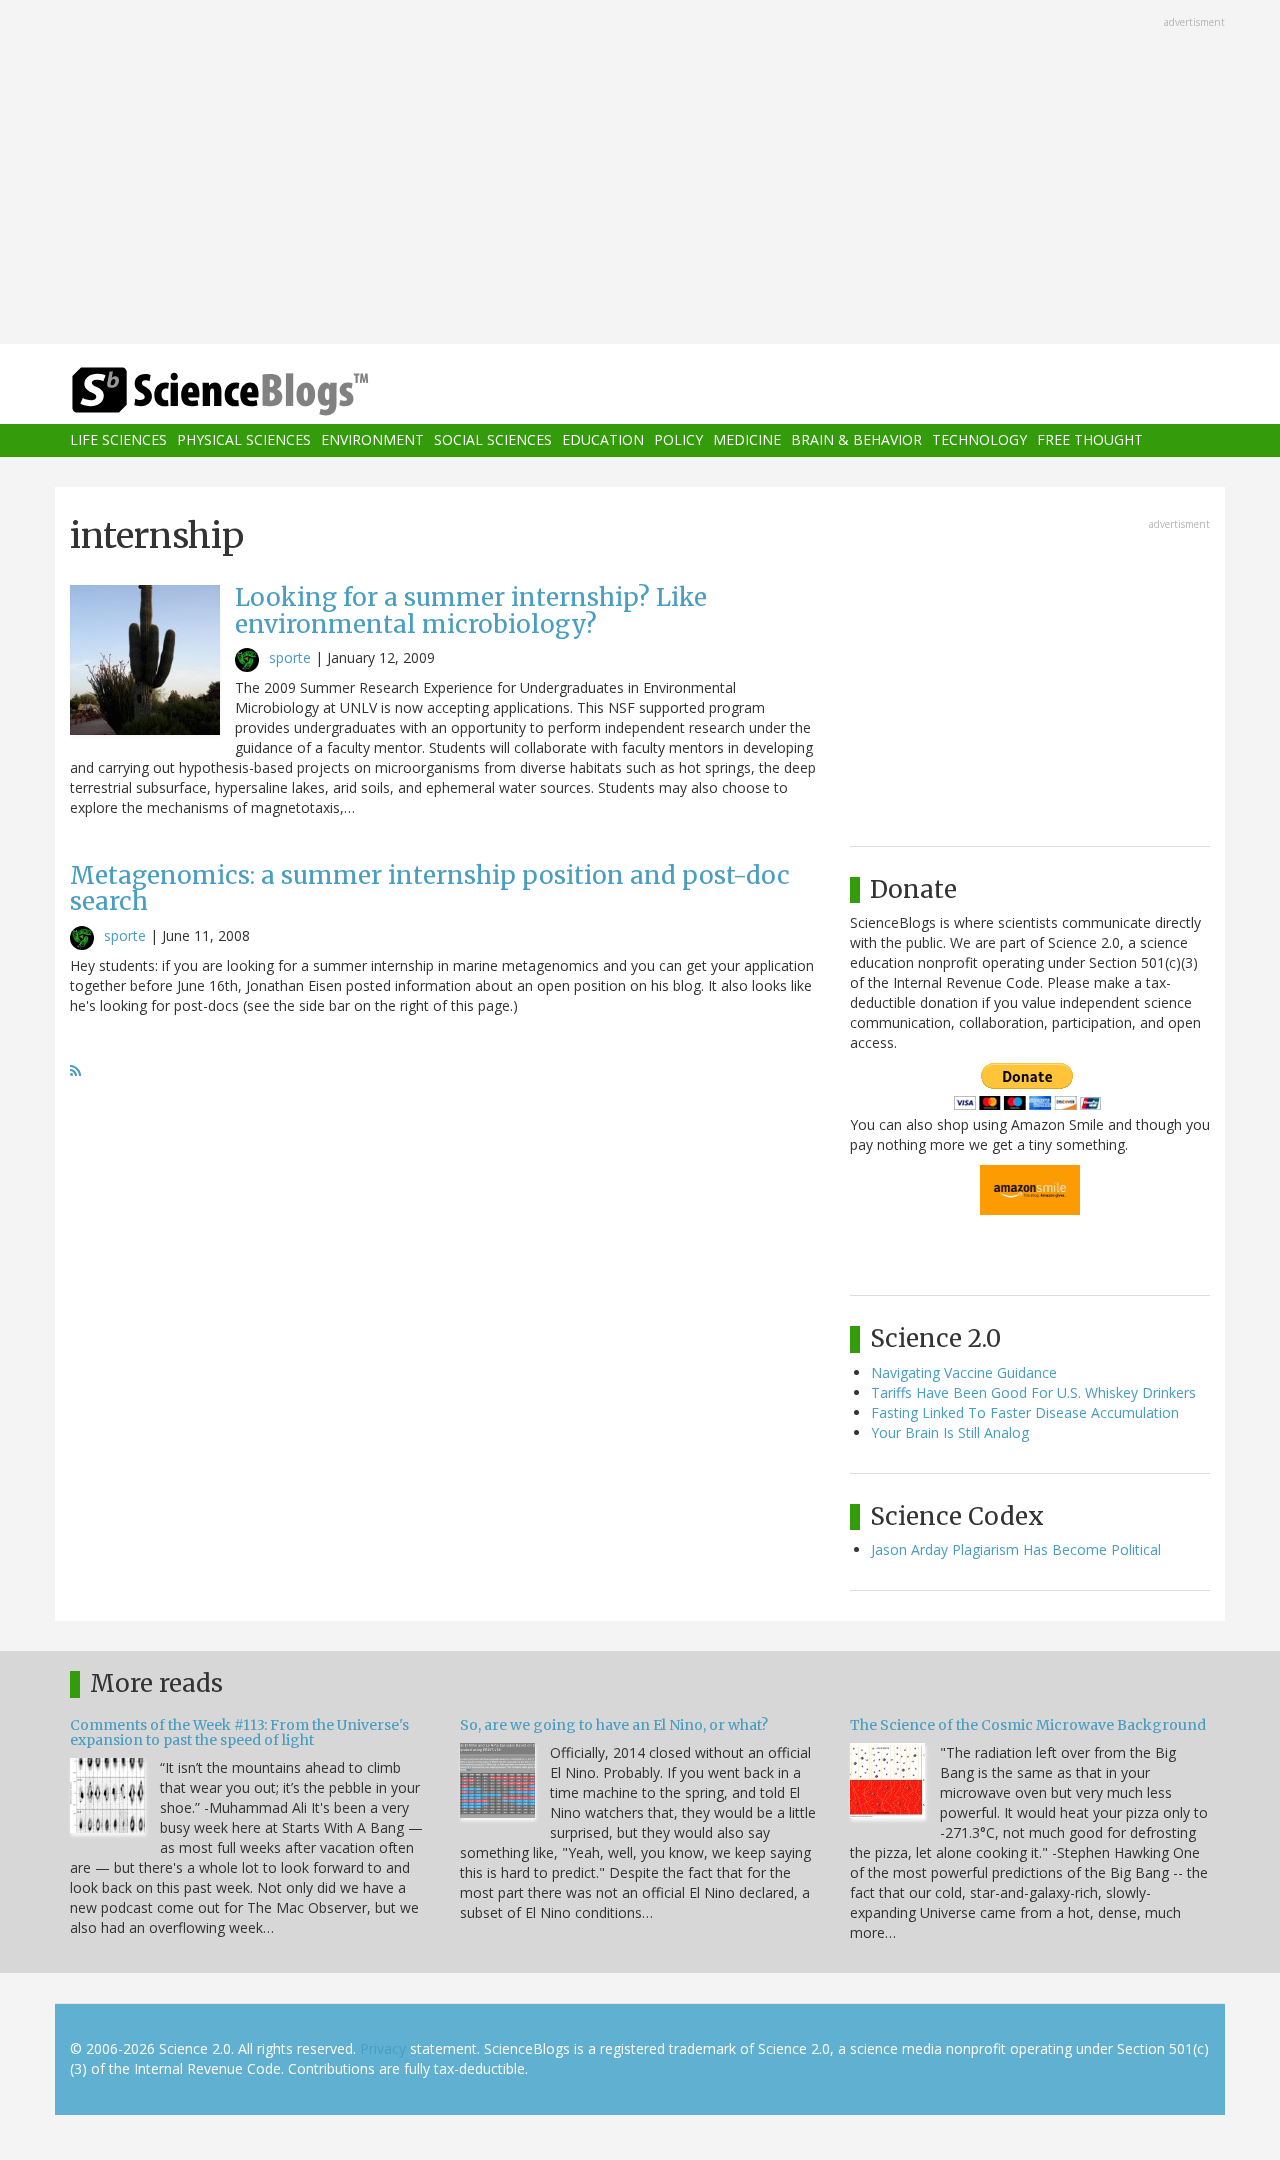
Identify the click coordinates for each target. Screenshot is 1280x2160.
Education (603, 440)
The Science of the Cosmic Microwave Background (1028, 1725)
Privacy (383, 2048)
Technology (979, 440)
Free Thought (1090, 440)
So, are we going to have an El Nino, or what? (614, 1725)
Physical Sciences (244, 440)
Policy (678, 440)
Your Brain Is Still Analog (950, 1432)
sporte (290, 657)
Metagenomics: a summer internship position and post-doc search (430, 888)
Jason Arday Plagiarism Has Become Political (1016, 1549)
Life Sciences (118, 440)
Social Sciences (493, 440)
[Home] (260, 391)
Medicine (747, 440)
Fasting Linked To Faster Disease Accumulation (1025, 1412)
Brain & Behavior (856, 440)
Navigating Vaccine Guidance (964, 1372)
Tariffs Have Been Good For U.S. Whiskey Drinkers (1033, 1392)
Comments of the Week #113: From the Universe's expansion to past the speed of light (239, 1732)
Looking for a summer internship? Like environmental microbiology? (471, 610)
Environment (372, 440)
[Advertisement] (640, 174)
